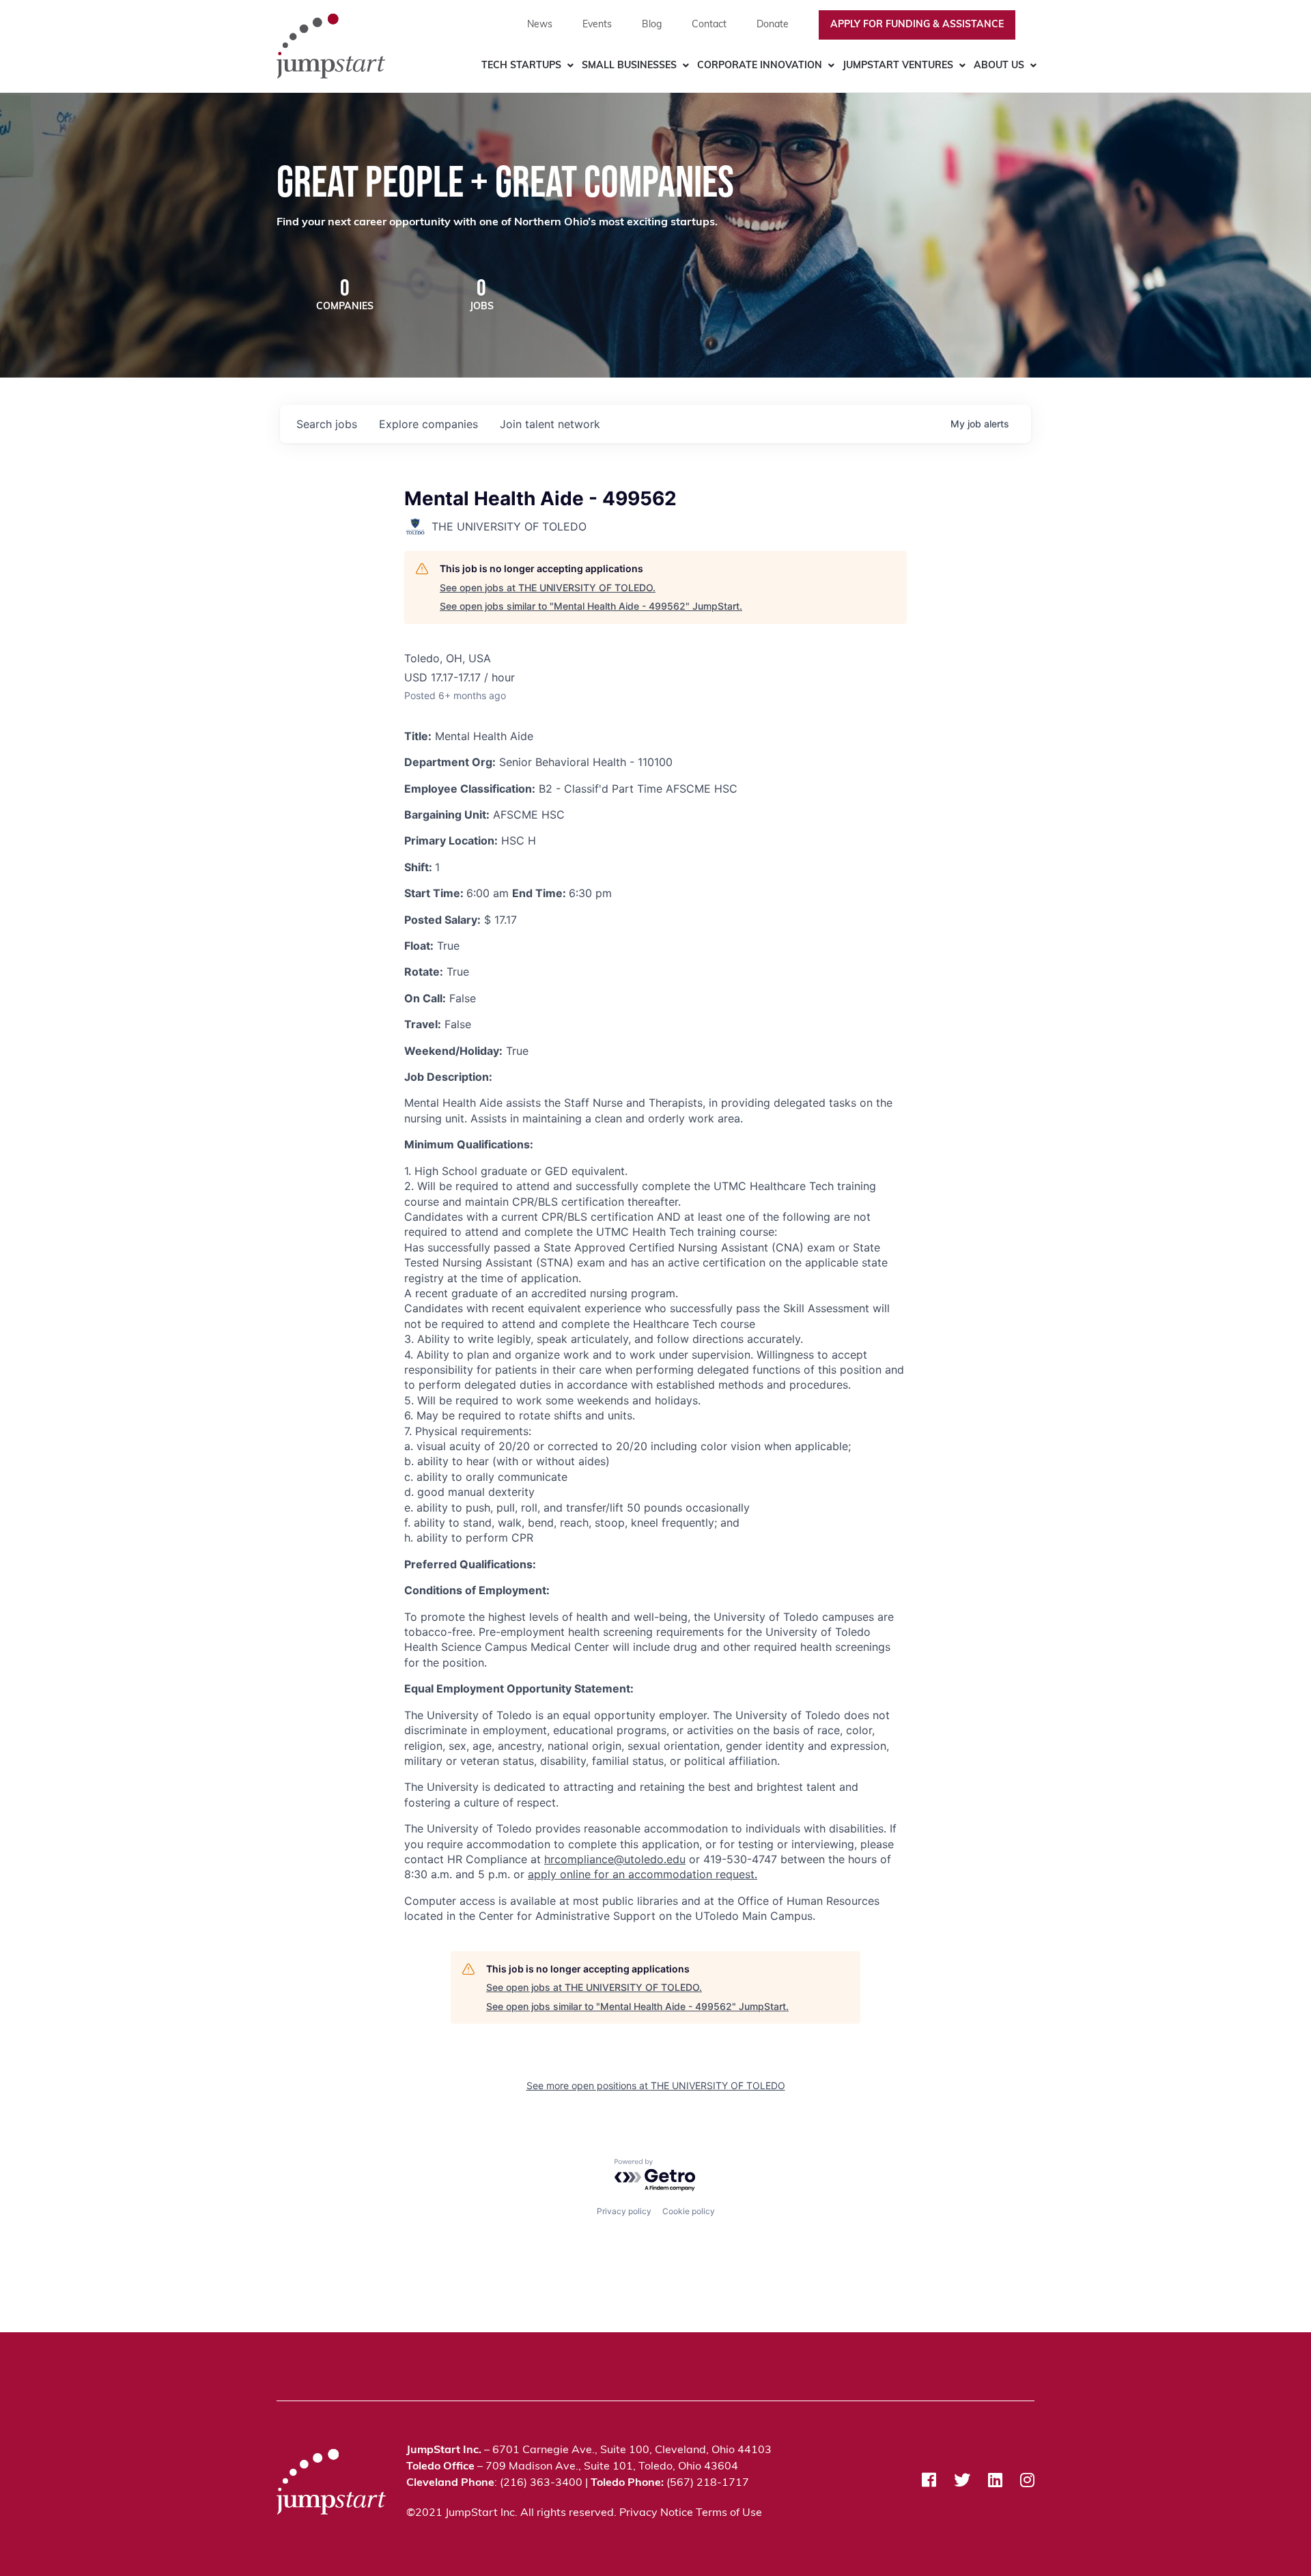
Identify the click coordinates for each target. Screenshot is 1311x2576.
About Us (999, 66)
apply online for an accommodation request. (643, 1874)
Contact (709, 25)
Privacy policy (624, 2211)
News (540, 25)
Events (597, 25)
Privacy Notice (656, 2513)
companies (428, 424)
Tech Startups (521, 66)
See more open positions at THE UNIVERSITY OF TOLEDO (656, 2085)
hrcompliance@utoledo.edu (615, 1859)
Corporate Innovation (760, 66)
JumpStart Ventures (898, 66)
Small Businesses (629, 66)
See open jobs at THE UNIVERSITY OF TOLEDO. (548, 588)
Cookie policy (689, 2211)
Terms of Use (729, 2513)
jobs (327, 424)
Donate (773, 25)
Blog (652, 25)
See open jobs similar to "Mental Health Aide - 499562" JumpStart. (591, 606)
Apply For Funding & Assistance (917, 25)
